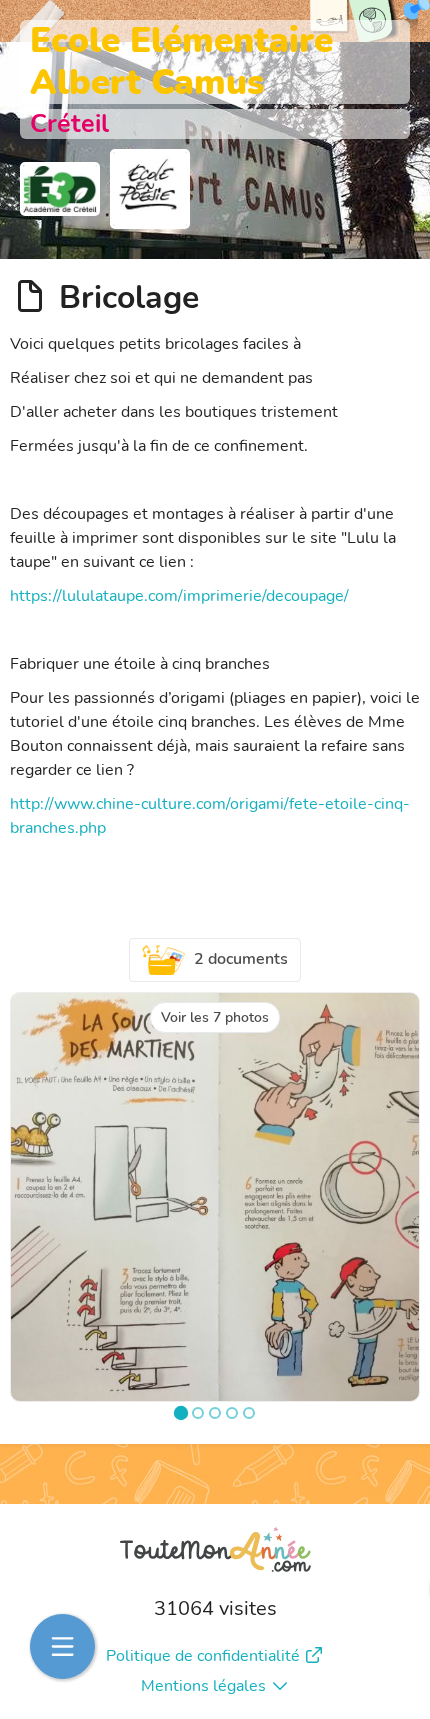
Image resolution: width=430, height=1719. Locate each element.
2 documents (241, 959)
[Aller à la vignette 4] (232, 1413)
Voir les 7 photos (215, 1017)
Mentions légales (203, 1686)
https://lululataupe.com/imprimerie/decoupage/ (179, 596)
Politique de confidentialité (203, 1656)
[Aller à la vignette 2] (198, 1413)
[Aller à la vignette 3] (215, 1413)
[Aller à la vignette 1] (181, 1413)
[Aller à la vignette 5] (249, 1413)
